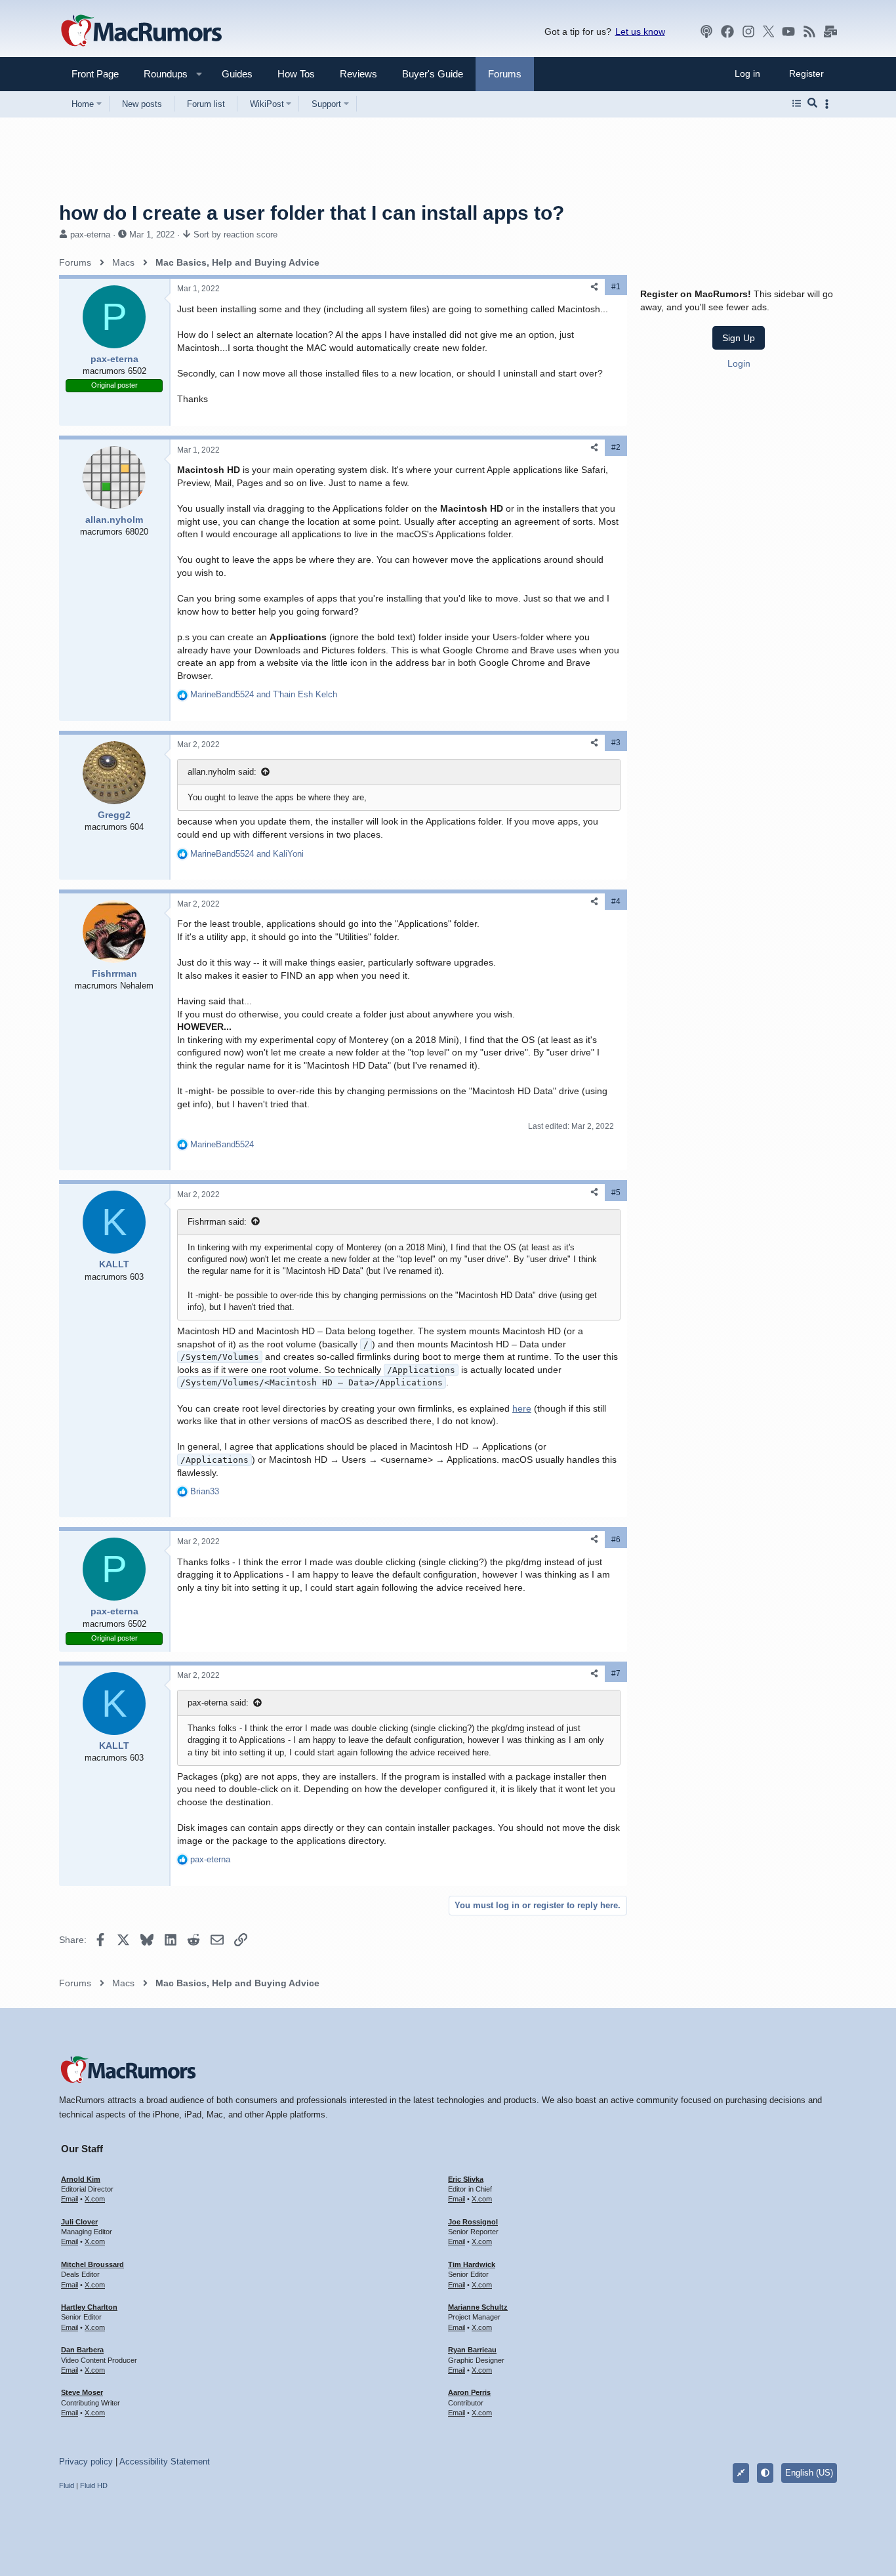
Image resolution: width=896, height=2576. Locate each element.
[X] (769, 31)
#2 (616, 447)
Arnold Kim (81, 2179)
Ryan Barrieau (472, 2350)
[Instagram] (748, 31)
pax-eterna (90, 235)
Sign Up (739, 338)
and (264, 694)
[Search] (812, 104)
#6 (616, 1540)
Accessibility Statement (165, 2462)
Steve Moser (82, 2392)
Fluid (67, 2485)
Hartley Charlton (89, 2307)
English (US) (809, 2473)
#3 (616, 743)
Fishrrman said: (217, 1222)
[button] (160, 74)
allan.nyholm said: (222, 772)
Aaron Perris (469, 2392)
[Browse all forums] (797, 104)
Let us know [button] (640, 31)
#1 (616, 287)
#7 (616, 1673)
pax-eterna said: (218, 1703)
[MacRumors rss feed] (809, 31)
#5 (616, 1193)
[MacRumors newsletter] (830, 31)
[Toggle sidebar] (829, 104)
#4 (616, 901)
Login (739, 363)
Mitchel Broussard (92, 2264)
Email (70, 2199)
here (522, 1408)
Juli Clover (79, 2222)
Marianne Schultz (478, 2307)
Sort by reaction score (235, 235)
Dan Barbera (82, 2350)
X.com (95, 2199)
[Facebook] (727, 31)
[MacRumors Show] (706, 31)
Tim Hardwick (472, 2264)
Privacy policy (86, 2462)
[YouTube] (788, 31)
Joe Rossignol (473, 2222)
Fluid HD (94, 2485)
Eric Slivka (466, 2179)
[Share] (594, 287)
